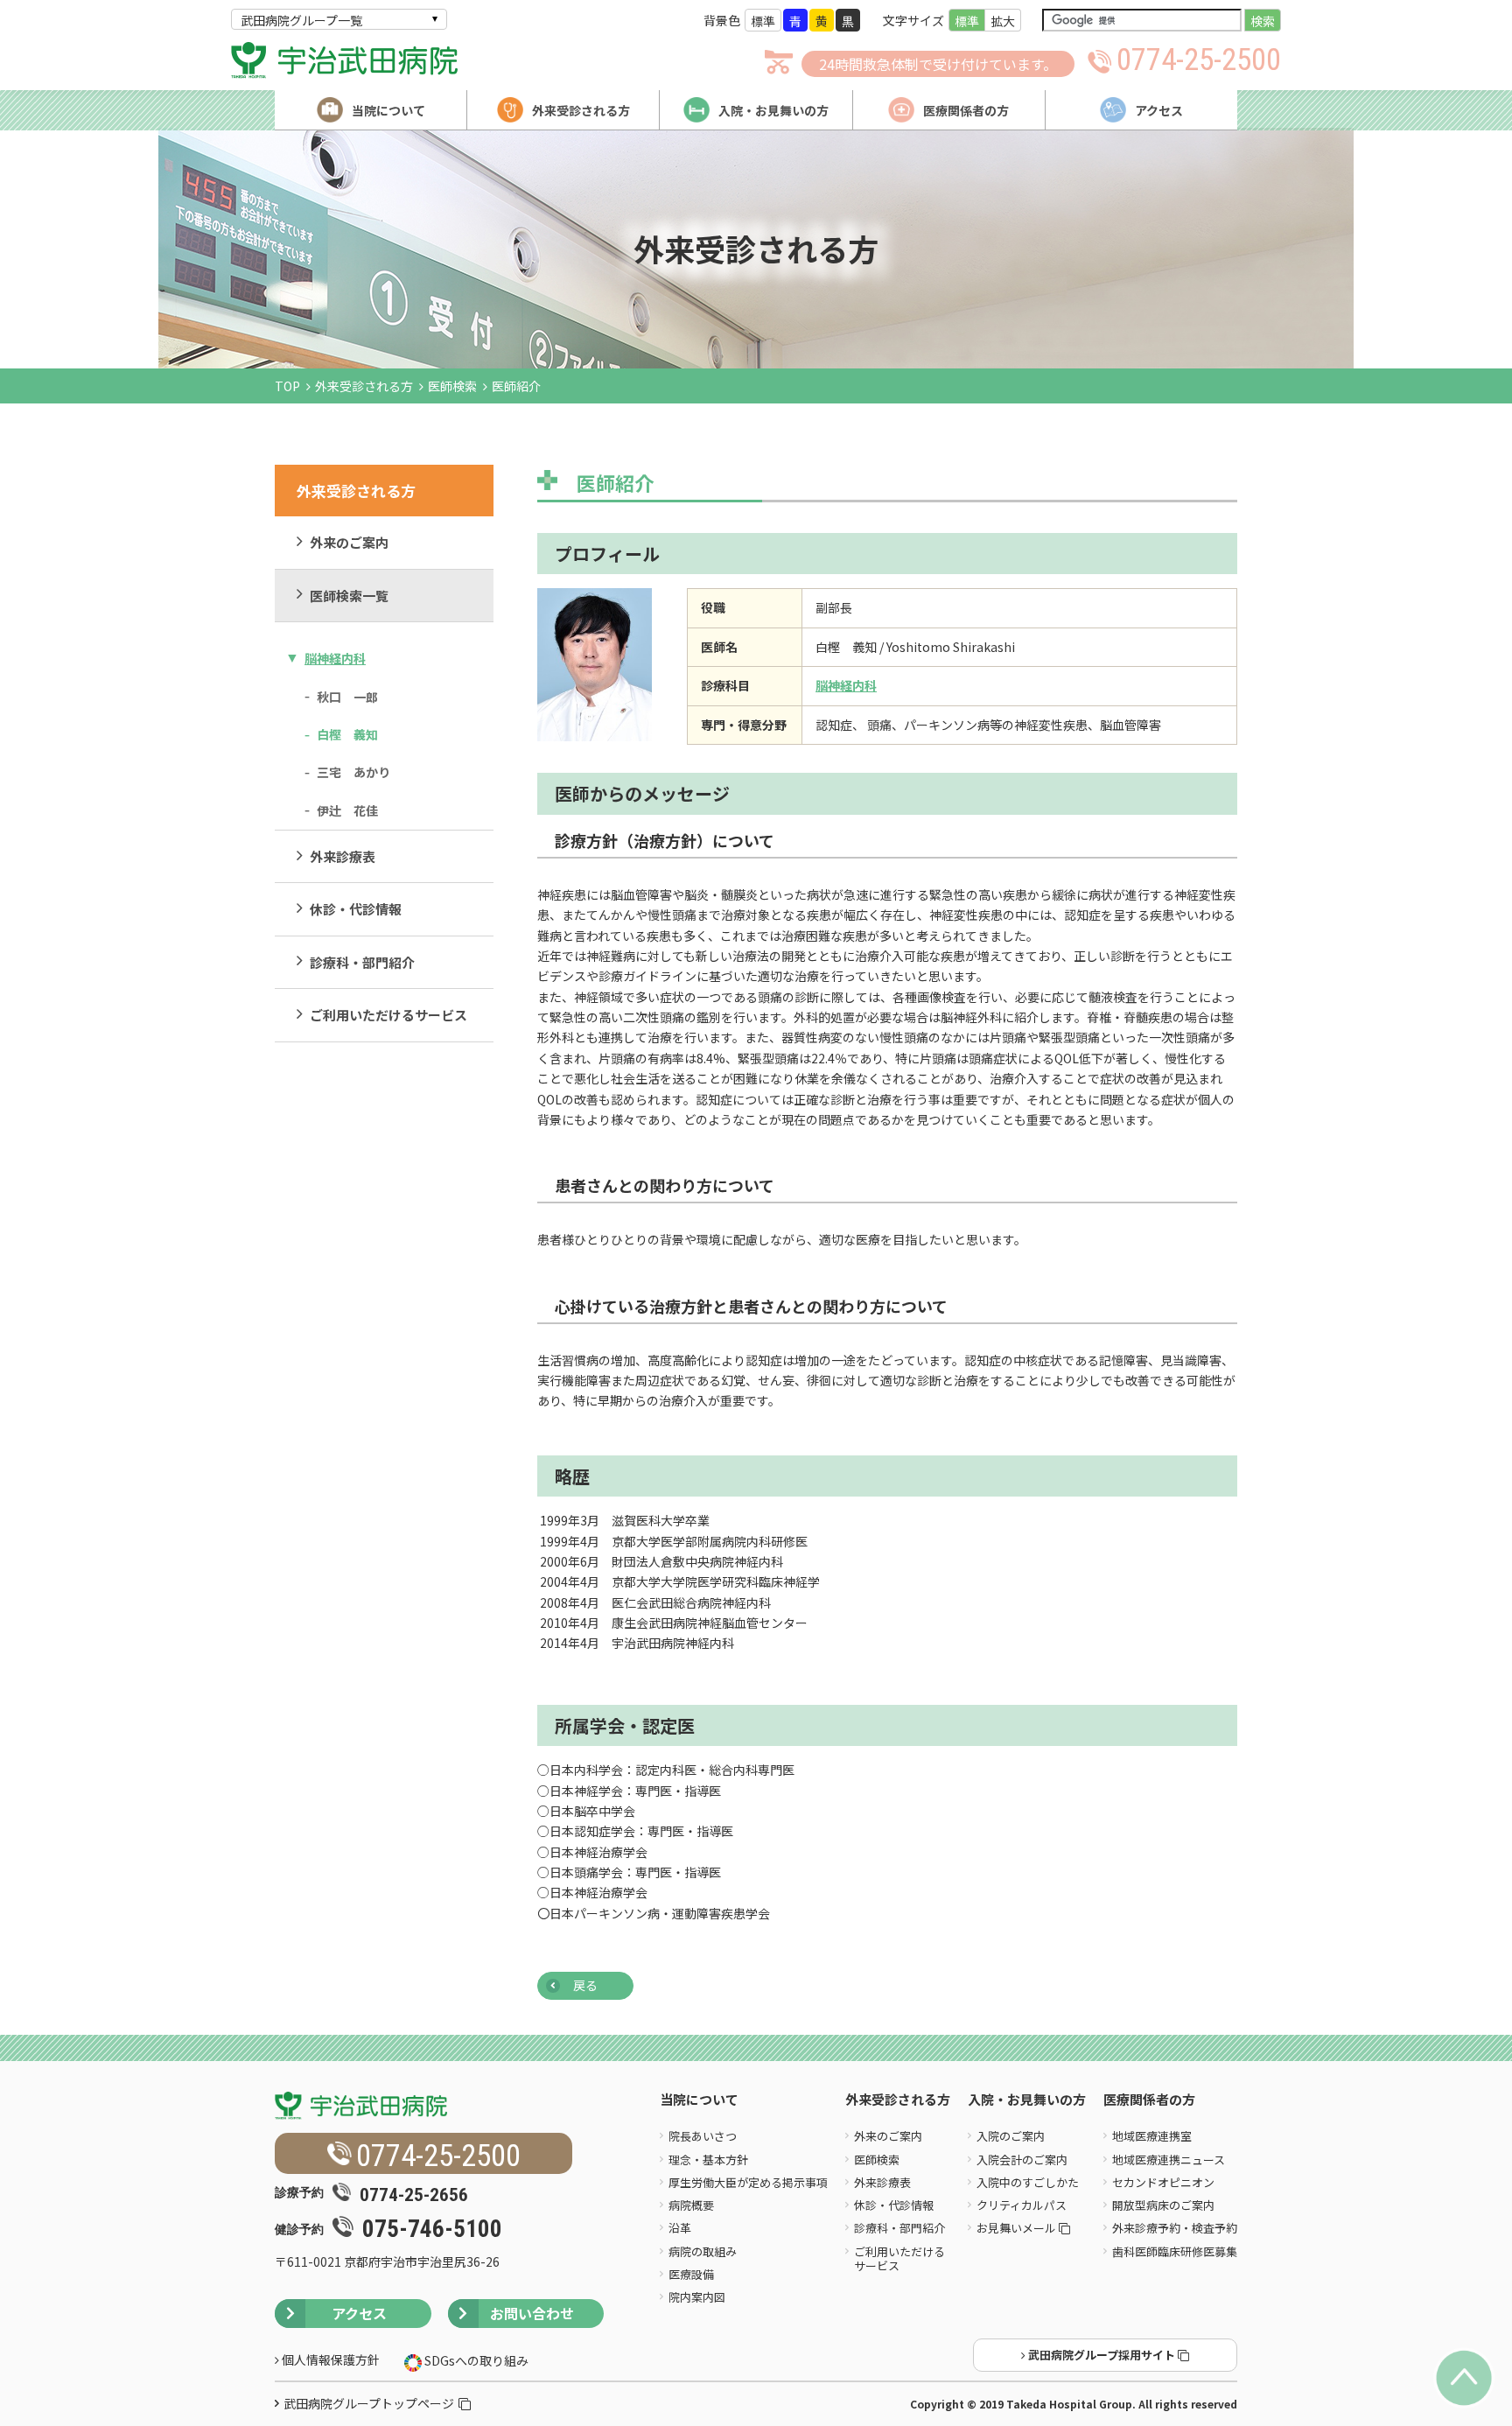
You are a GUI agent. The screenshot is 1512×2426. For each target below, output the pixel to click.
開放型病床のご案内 (1163, 2205)
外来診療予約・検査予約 (1175, 2228)
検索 (1263, 21)
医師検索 (452, 386)
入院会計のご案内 (1022, 2160)
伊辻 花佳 (347, 810)
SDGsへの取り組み (475, 2360)
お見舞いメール (1018, 2228)
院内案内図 (697, 2297)
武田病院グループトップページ (369, 2403)
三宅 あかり (353, 772)
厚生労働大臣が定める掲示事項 (748, 2182)
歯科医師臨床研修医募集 (1175, 2251)
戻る (585, 1985)
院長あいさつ (703, 2136)
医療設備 (691, 2274)
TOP (287, 386)
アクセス (359, 2313)
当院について (699, 2100)
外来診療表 (343, 856)
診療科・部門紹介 (362, 962)
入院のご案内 (1011, 2136)
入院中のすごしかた (1028, 2182)
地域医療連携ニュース (1169, 2160)
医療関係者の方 (1149, 2100)
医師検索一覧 (349, 596)
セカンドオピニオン (1163, 2182)
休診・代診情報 (356, 909)
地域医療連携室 (1152, 2136)
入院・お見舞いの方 (1027, 2100)
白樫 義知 (347, 734)
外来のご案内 (349, 542)
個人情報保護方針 (329, 2359)
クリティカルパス (1022, 2205)
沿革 (680, 2228)
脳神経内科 (335, 658)
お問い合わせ (532, 2313)
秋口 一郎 (347, 697)
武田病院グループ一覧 (301, 20)
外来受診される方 (364, 386)
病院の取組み (703, 2251)
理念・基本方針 (708, 2160)
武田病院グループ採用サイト (1102, 2355)
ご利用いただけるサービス (388, 1015)
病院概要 (691, 2205)
